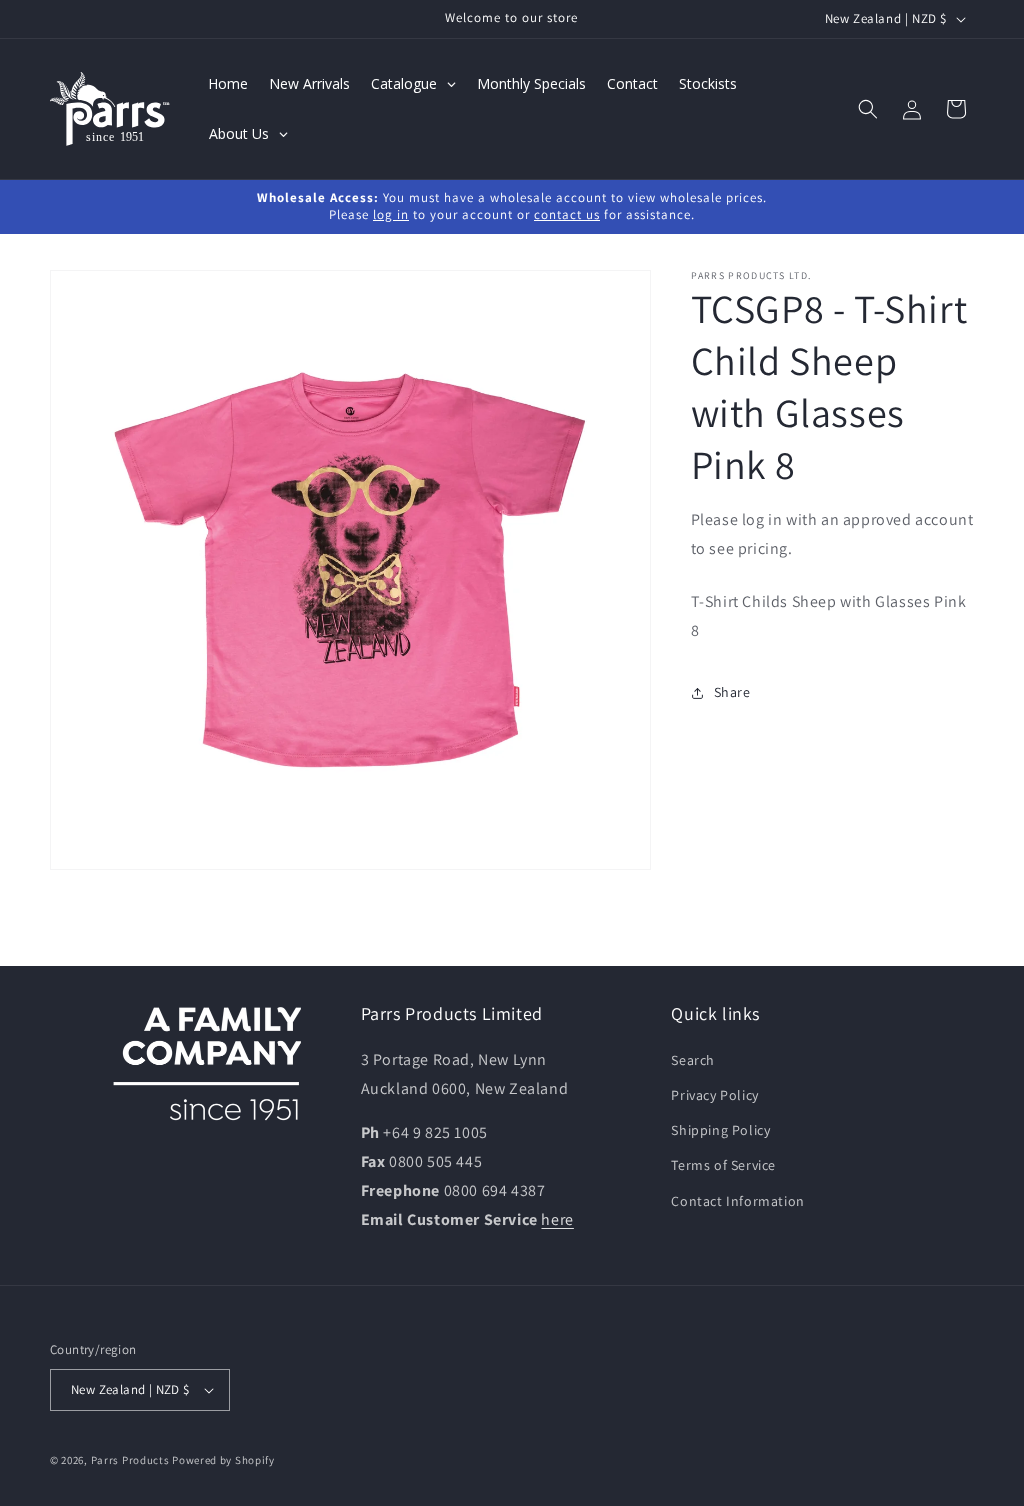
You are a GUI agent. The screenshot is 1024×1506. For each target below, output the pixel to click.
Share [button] (732, 692)
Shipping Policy (720, 1130)
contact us (567, 214)
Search (693, 1060)
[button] (868, 109)
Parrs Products (130, 1460)
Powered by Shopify (223, 1460)
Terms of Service (723, 1165)
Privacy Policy (714, 1095)
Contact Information (737, 1201)
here (557, 1219)
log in (391, 214)
